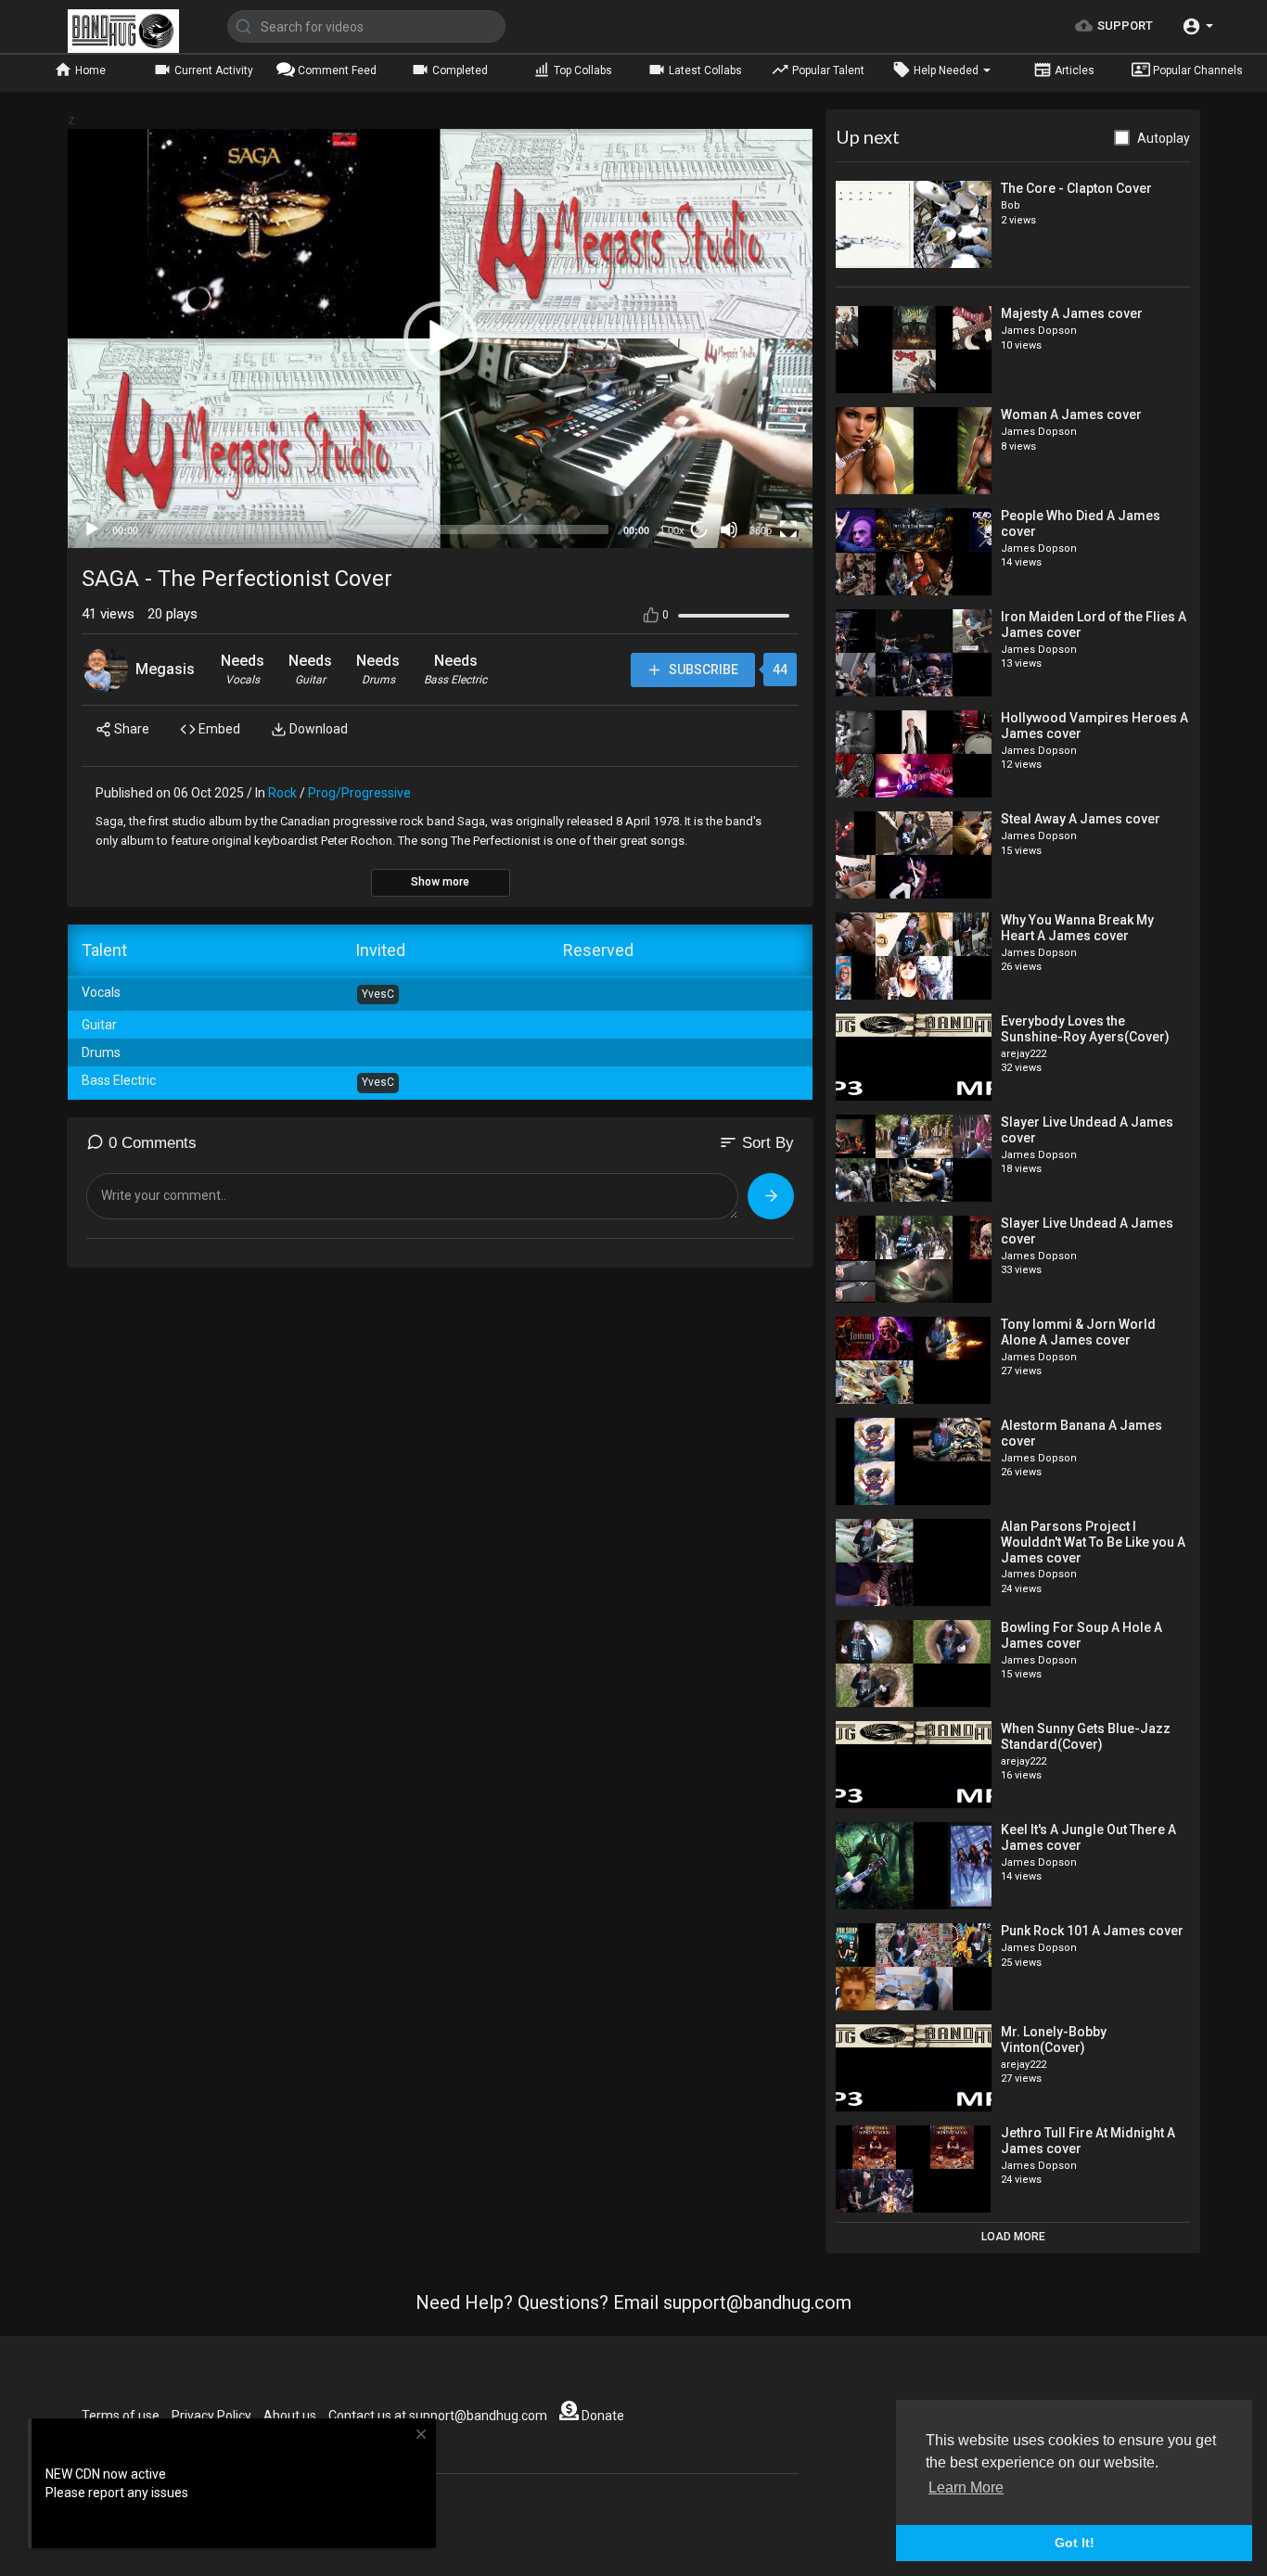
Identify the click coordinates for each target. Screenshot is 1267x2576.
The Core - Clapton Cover (1076, 188)
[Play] (92, 529)
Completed (459, 70)
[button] (1197, 26)
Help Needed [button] (946, 70)
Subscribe (702, 670)
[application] (440, 338)
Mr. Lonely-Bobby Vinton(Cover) (1054, 2040)
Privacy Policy (211, 2416)
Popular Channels (1197, 70)
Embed (218, 729)
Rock (282, 793)
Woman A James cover (1071, 414)
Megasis (165, 669)
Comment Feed (336, 70)
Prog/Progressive (359, 793)
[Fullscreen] (788, 529)
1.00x (672, 530)
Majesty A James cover (1072, 313)
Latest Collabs (704, 70)
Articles (1073, 70)
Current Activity (212, 70)
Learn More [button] (966, 2487)
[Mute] (729, 529)
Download (317, 729)
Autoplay (1164, 138)
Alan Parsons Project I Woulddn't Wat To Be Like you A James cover (1093, 1542)
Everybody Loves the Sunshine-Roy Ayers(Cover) (1085, 1029)
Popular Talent (827, 70)
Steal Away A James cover (1081, 819)
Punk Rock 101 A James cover (1092, 1931)
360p (761, 530)
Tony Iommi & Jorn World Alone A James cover (1078, 1332)
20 (699, 529)
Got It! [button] (1075, 2543)
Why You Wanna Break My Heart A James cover (1077, 928)
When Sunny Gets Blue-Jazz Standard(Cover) (1086, 1736)
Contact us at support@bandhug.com (438, 2416)
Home (89, 70)
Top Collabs (582, 70)
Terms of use (121, 2416)
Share (130, 729)
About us (290, 2416)
